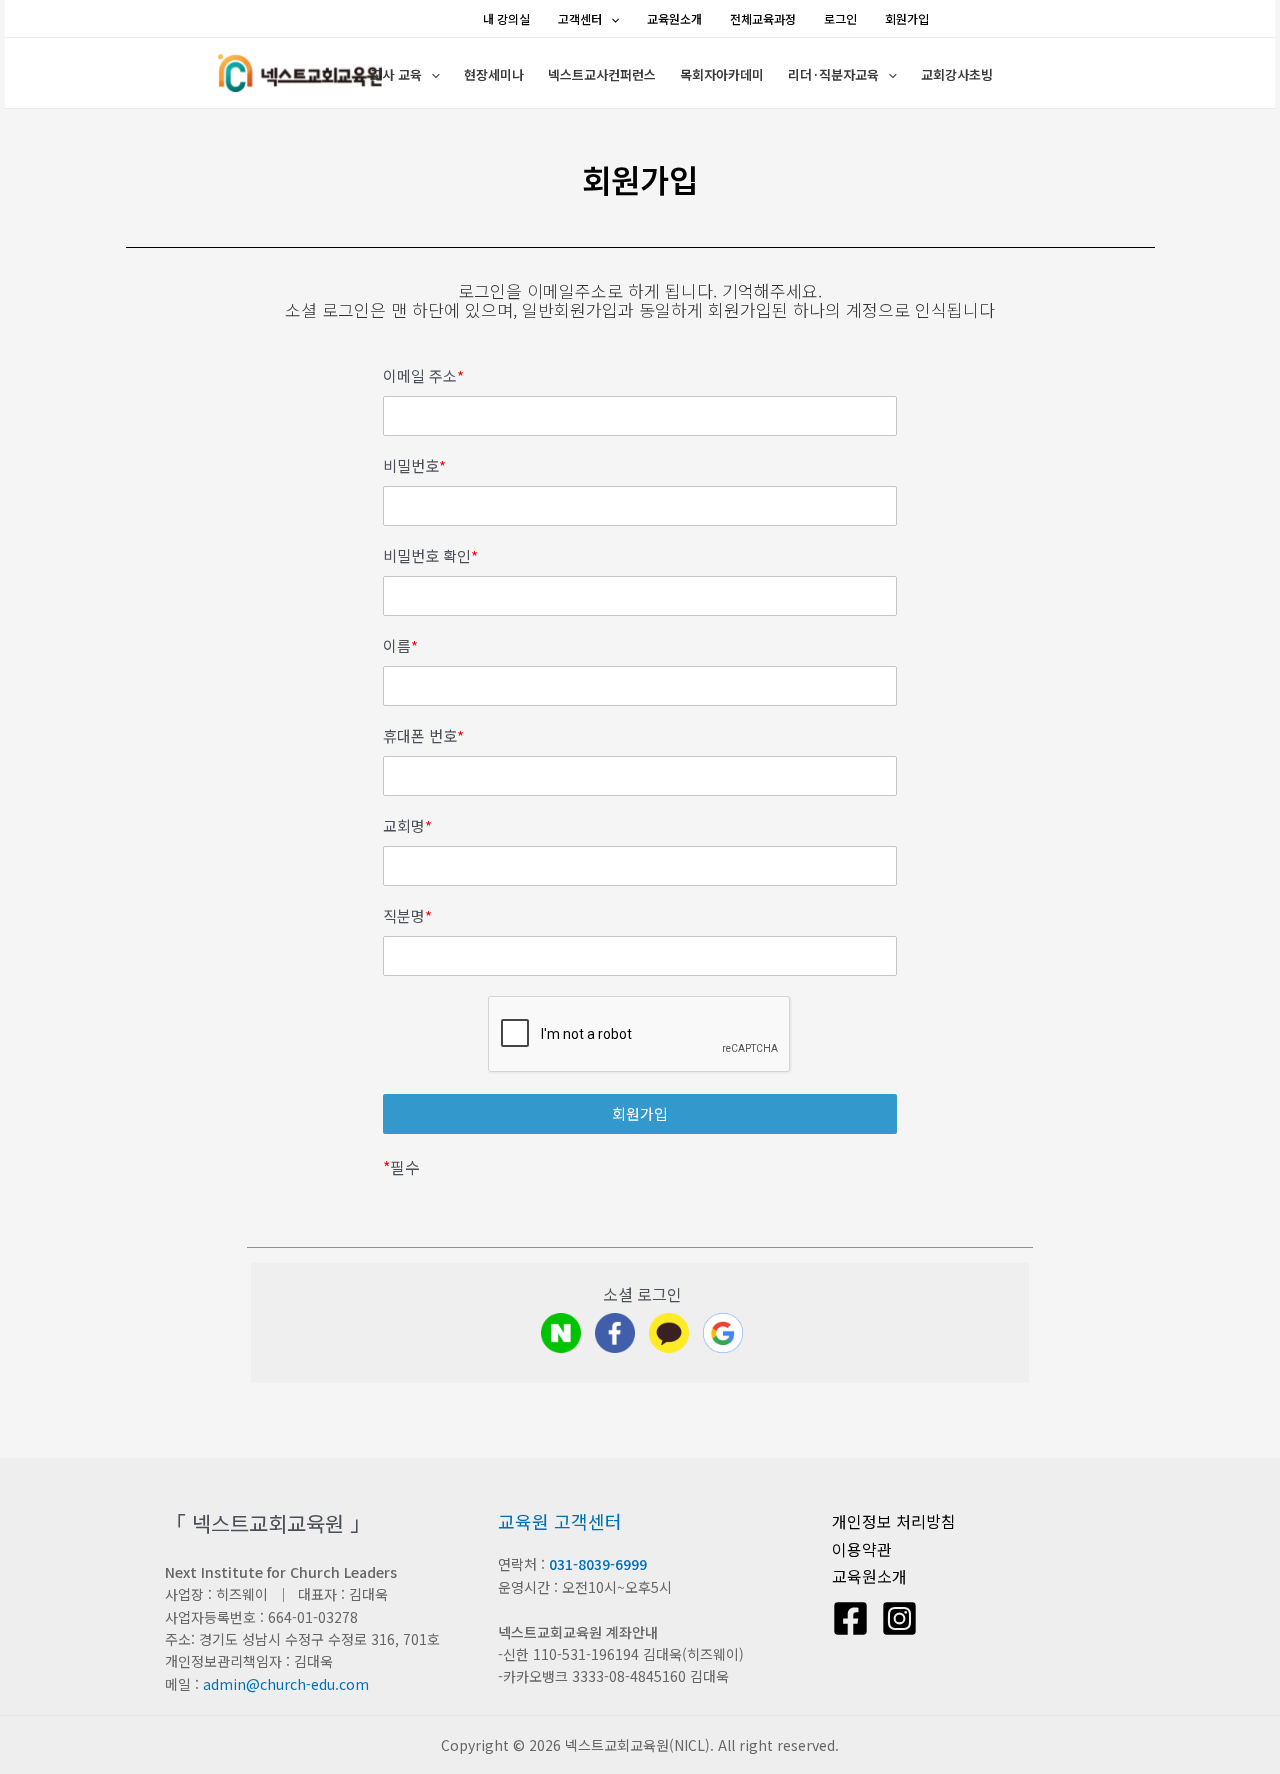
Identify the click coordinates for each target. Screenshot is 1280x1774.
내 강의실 (506, 18)
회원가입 (907, 18)
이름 (400, 646)
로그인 (840, 18)
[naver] (561, 1333)
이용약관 (862, 1549)
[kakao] (669, 1333)
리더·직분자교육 (833, 74)
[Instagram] (899, 1618)
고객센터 (580, 18)
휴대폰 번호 (423, 736)
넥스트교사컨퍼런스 (602, 74)
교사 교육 (396, 74)
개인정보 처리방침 (894, 1521)
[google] (723, 1333)
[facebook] (615, 1333)
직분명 (407, 916)
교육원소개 (674, 18)
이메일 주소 (423, 376)
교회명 (407, 826)
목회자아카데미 (722, 74)
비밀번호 (414, 466)
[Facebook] (850, 1618)
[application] (610, 18)
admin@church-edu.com (286, 1684)
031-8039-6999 (598, 1564)
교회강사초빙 (957, 74)
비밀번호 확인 (430, 556)
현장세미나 (494, 74)
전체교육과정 (763, 18)
